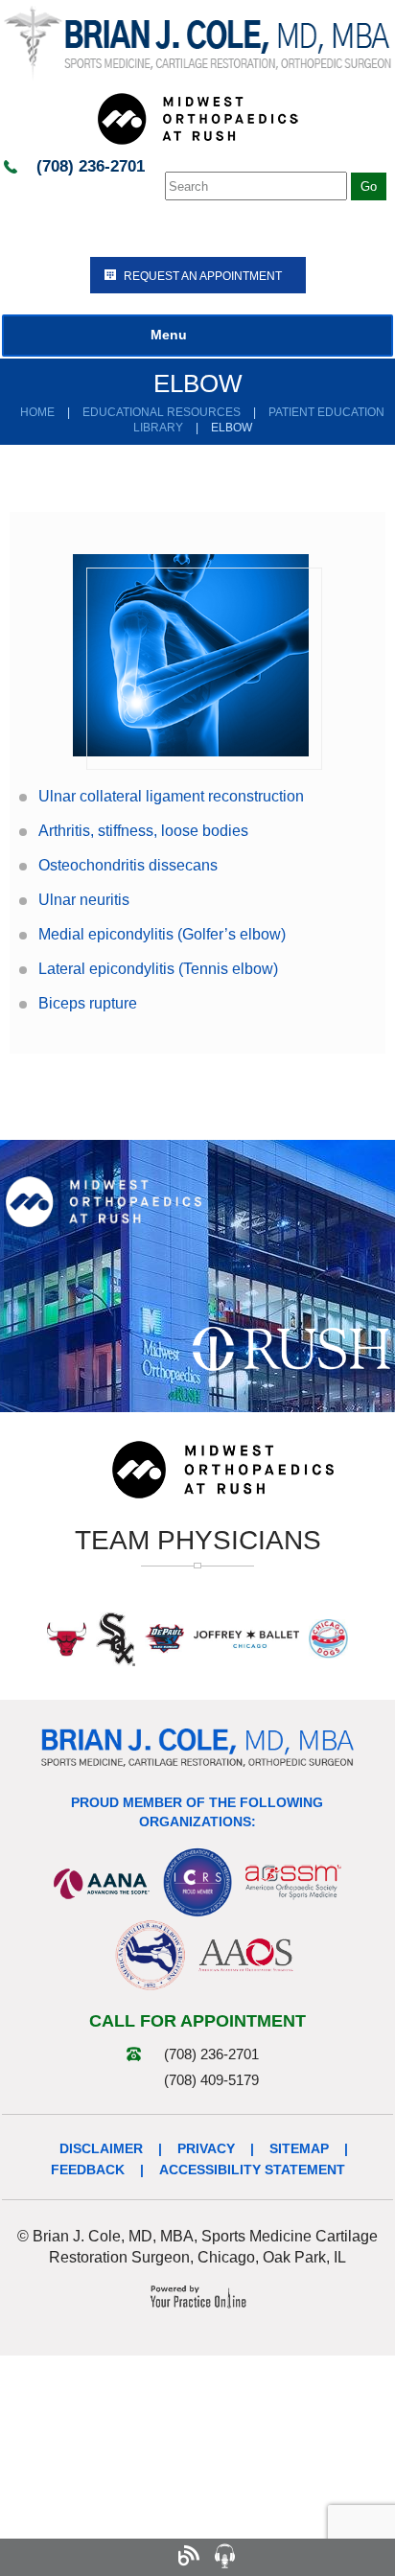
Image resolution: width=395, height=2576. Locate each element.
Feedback (88, 2170)
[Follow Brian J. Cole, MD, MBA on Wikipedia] (333, 2557)
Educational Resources (162, 412)
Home (37, 412)
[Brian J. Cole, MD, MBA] (197, 42)
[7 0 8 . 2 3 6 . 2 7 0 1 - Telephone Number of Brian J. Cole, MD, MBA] (42, 2557)
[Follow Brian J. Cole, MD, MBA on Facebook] (78, 2557)
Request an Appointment (203, 276)
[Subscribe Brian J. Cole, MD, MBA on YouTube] (260, 2557)
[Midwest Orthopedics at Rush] (197, 118)
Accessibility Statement (252, 2170)
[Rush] (291, 1348)
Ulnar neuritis (84, 900)
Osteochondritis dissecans (128, 865)
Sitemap (299, 2148)
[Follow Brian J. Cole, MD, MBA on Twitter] (115, 2557)
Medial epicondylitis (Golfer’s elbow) (162, 934)
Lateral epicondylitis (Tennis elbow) (158, 969)
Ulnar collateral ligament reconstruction (171, 796)
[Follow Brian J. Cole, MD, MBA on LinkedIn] (297, 2557)
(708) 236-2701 (91, 166)
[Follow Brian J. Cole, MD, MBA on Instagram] (151, 2557)
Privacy (206, 2148)
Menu (169, 335)
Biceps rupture (88, 1003)
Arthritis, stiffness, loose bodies (143, 831)
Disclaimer (101, 2148)
